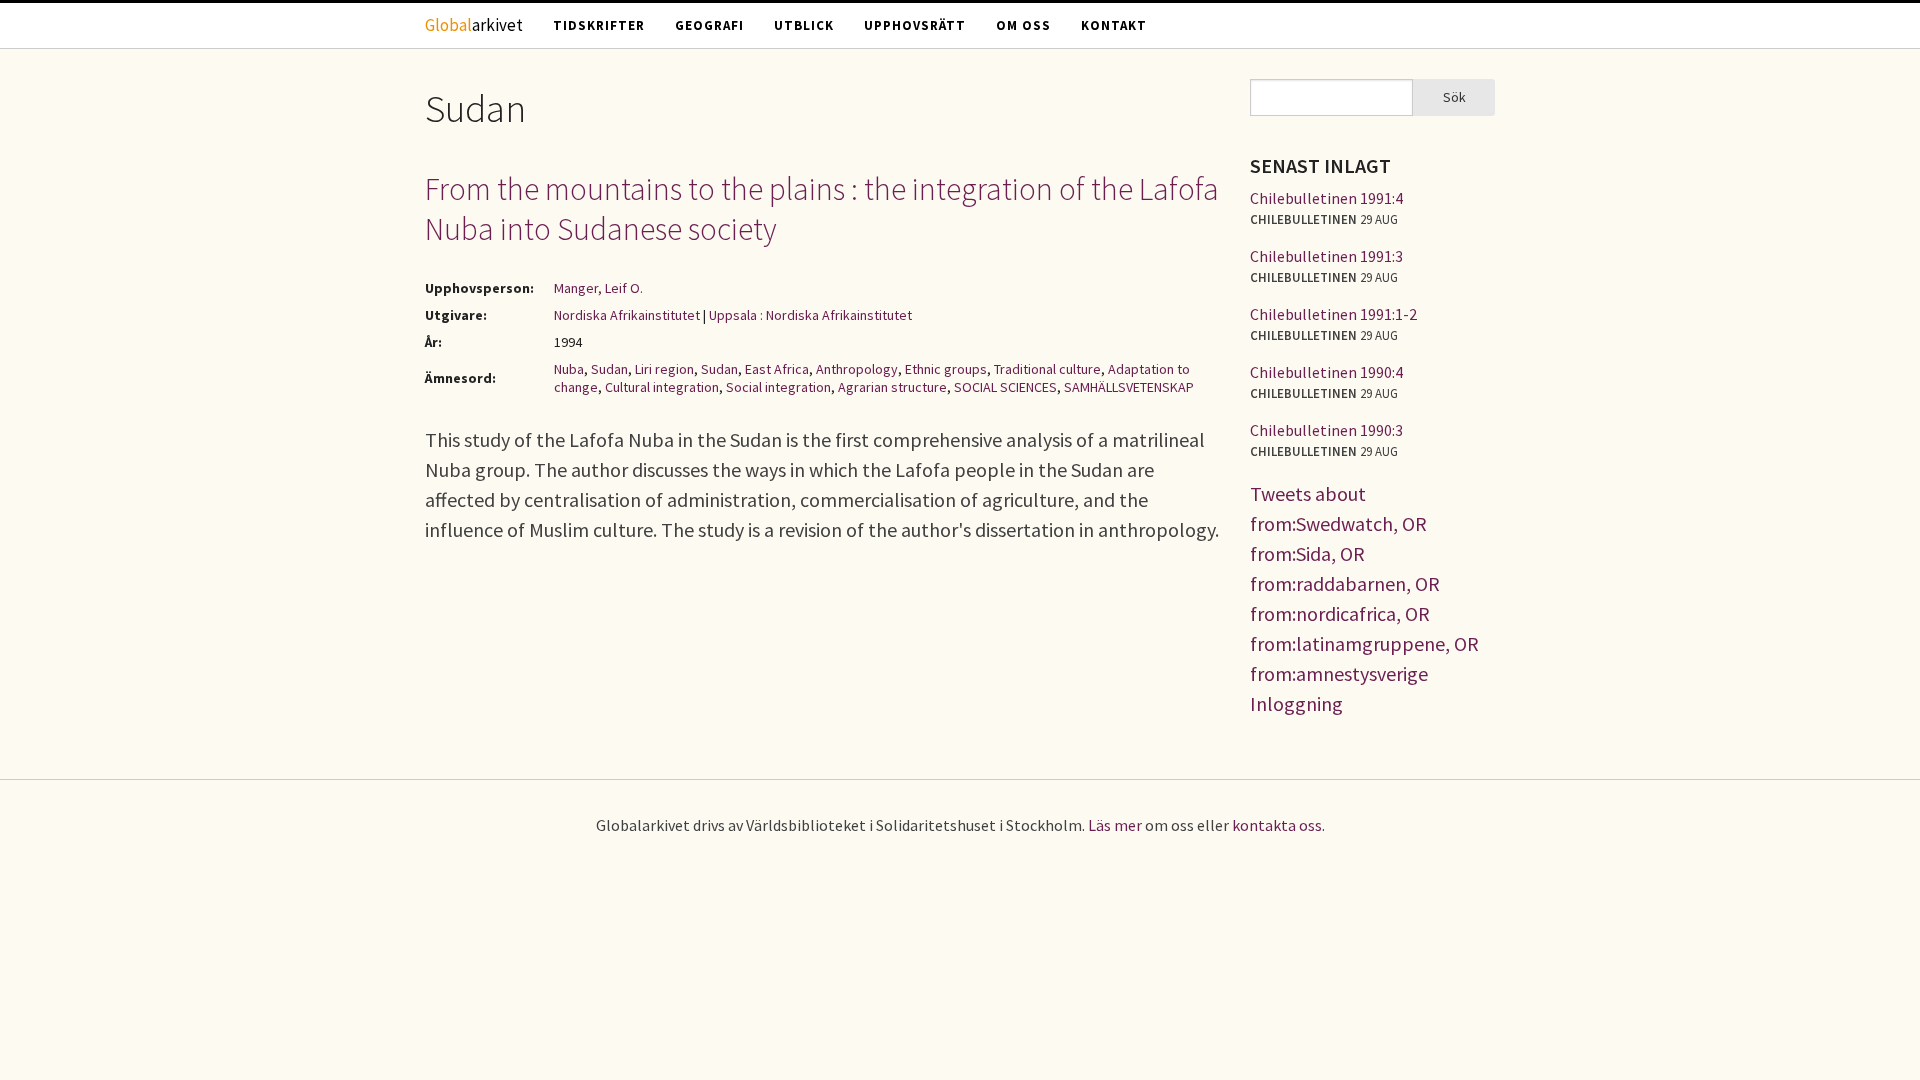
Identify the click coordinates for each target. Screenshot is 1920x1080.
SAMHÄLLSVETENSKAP (1129, 387)
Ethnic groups (946, 369)
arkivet (474, 25)
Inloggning (1296, 703)
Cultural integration (662, 387)
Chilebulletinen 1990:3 (1326, 430)
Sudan (609, 369)
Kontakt (1114, 25)
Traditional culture (1047, 369)
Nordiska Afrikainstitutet (627, 315)
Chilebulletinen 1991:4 (1326, 198)
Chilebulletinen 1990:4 (1326, 372)
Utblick (804, 25)
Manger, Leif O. (598, 288)
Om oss (1023, 25)
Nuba (569, 369)
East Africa (777, 369)
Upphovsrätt (915, 25)
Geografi (709, 25)
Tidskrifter (599, 25)
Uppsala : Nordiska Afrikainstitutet (810, 315)
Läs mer (1115, 825)
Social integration (778, 387)
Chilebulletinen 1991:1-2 (1333, 314)
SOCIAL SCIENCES (1005, 387)
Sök (1454, 97)
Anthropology (857, 369)
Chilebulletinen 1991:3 (1326, 256)
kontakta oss (1277, 825)
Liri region (664, 369)
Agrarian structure (892, 387)
